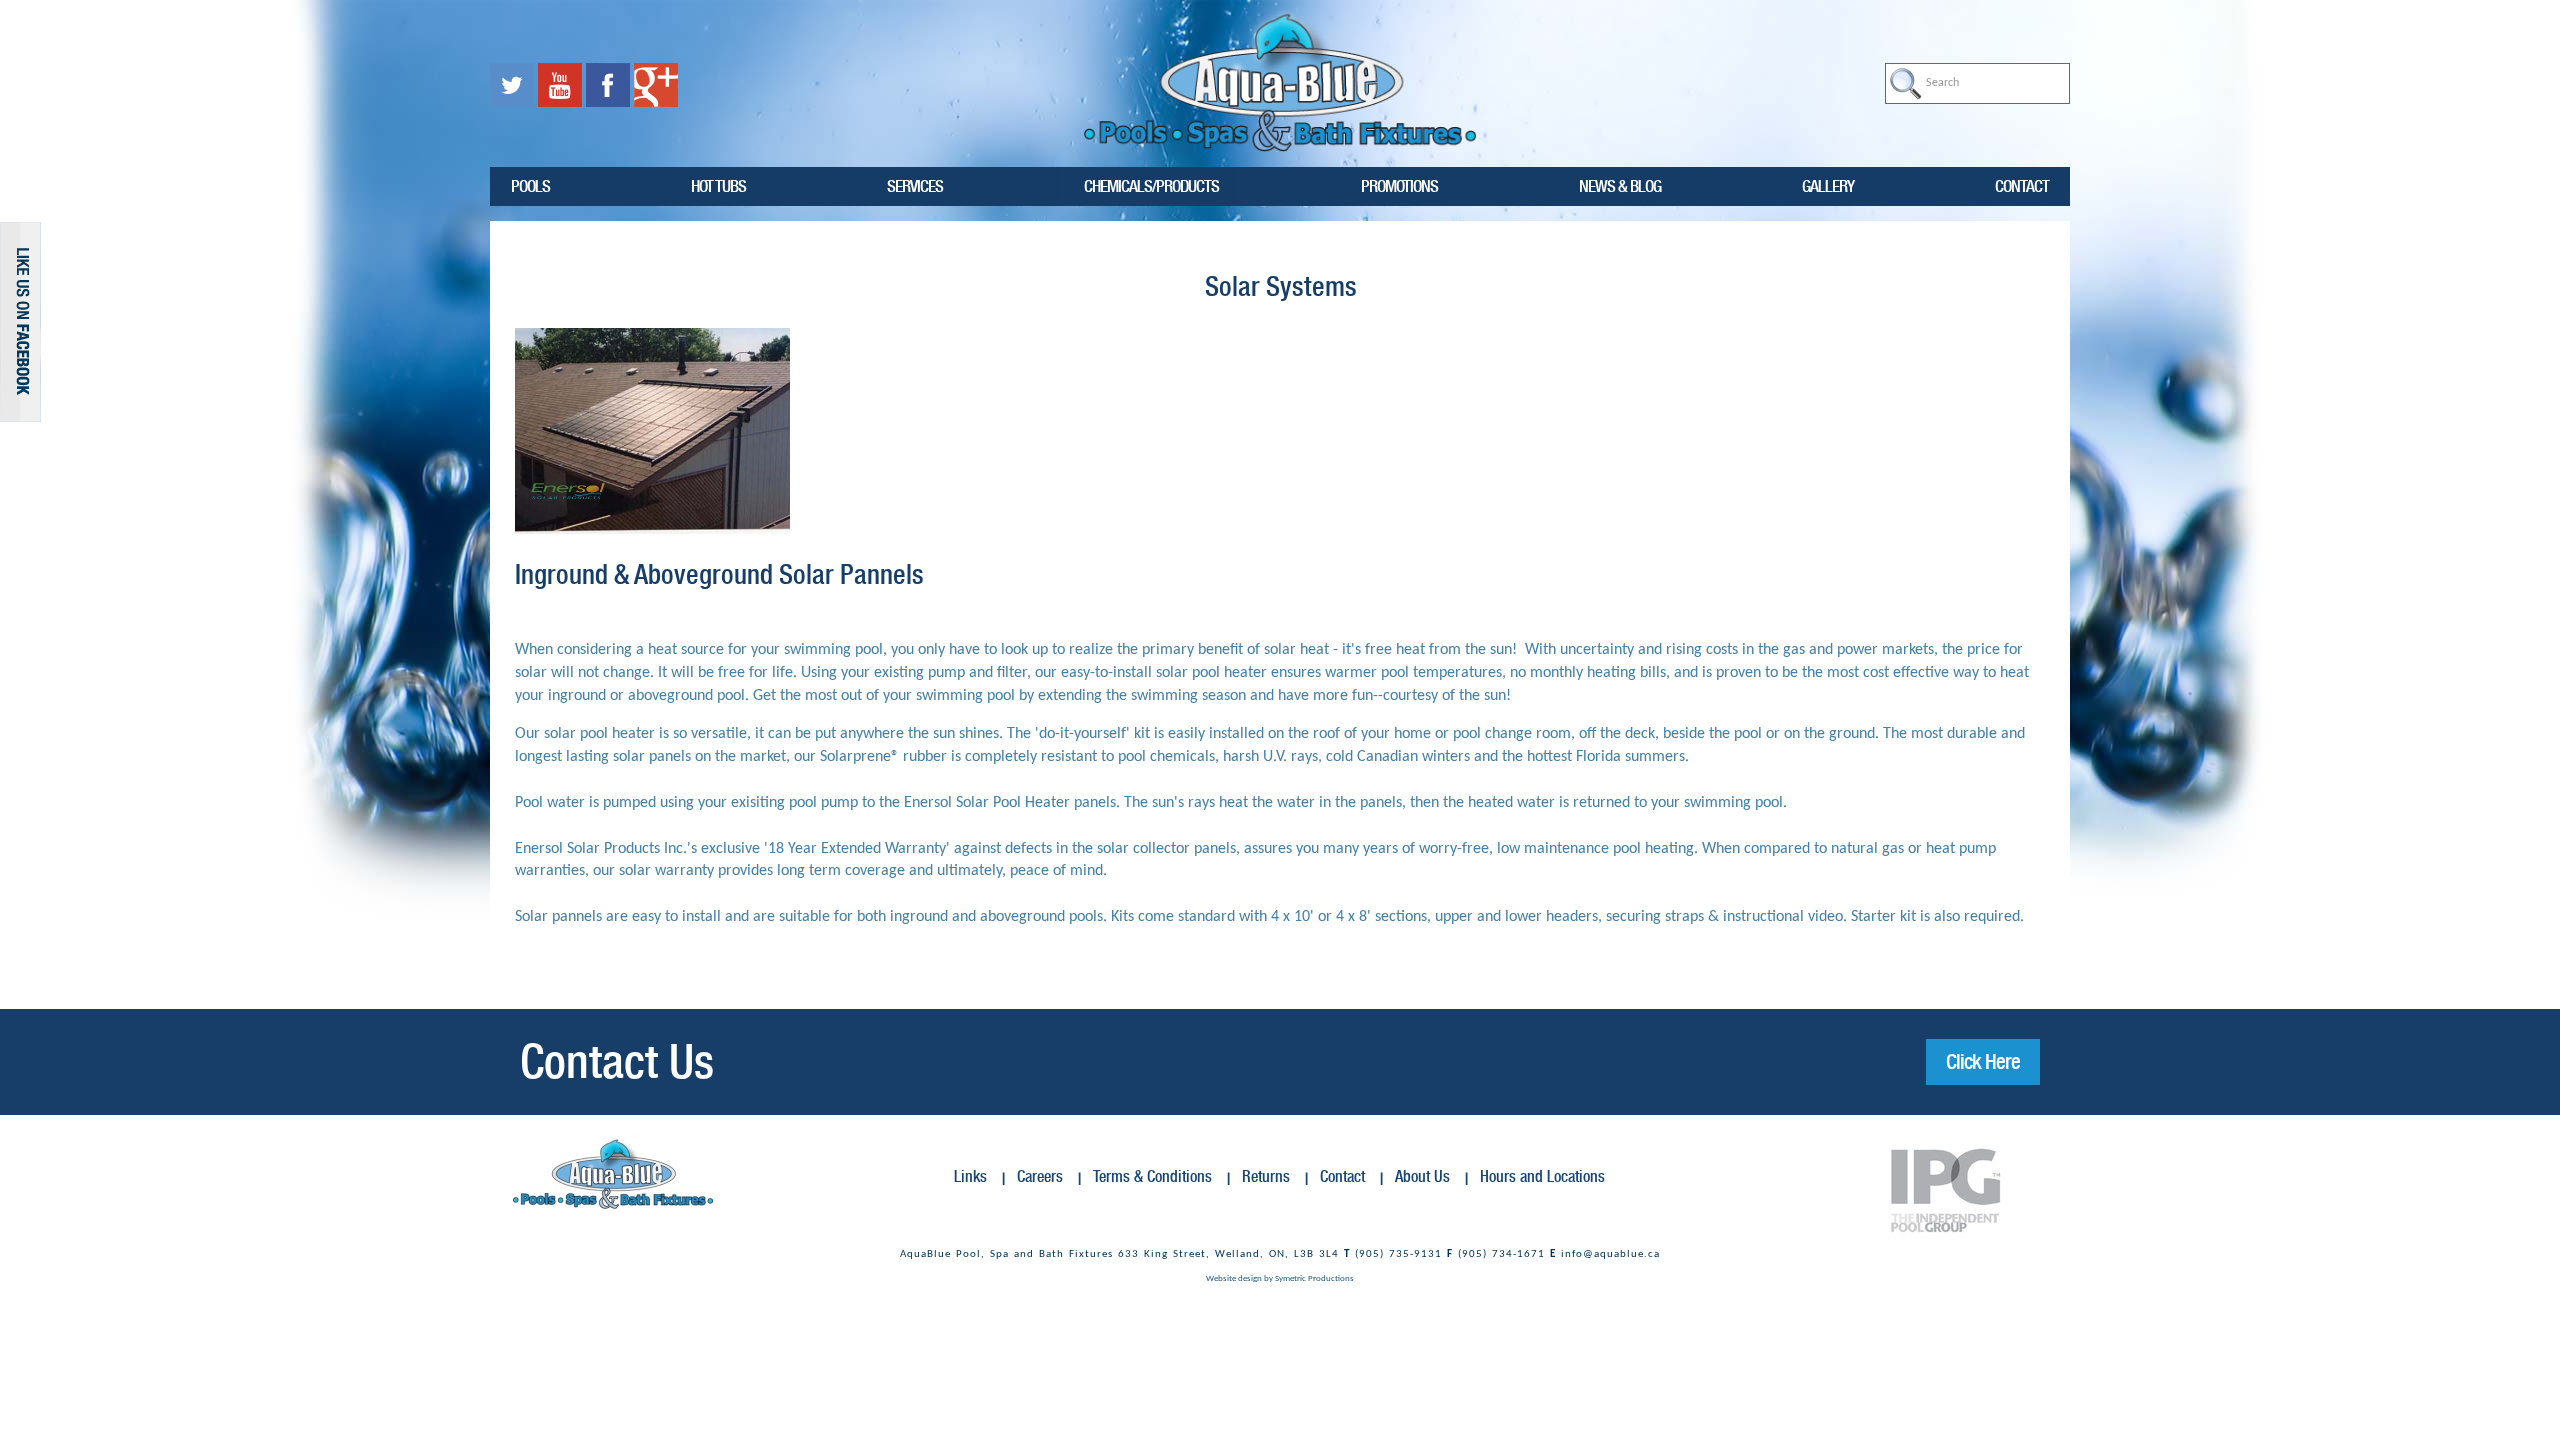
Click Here (1983, 1061)
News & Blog (1620, 186)
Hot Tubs (718, 186)
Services (915, 186)
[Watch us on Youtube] (562, 85)
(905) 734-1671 (1501, 1254)
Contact (2022, 186)
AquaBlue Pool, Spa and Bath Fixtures (1006, 1254)
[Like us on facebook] (610, 85)
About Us (1422, 1176)
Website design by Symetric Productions (1280, 1278)
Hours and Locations (1542, 1176)
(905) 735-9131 (1398, 1254)
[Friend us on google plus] (656, 85)
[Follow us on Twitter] (514, 85)
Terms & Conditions (1152, 1176)
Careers (1040, 1176)
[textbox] (1977, 83)
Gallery (1828, 186)
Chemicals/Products (1151, 186)
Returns (1266, 1176)
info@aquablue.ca (1610, 1254)
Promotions (1399, 186)
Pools (530, 186)
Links (970, 1176)
